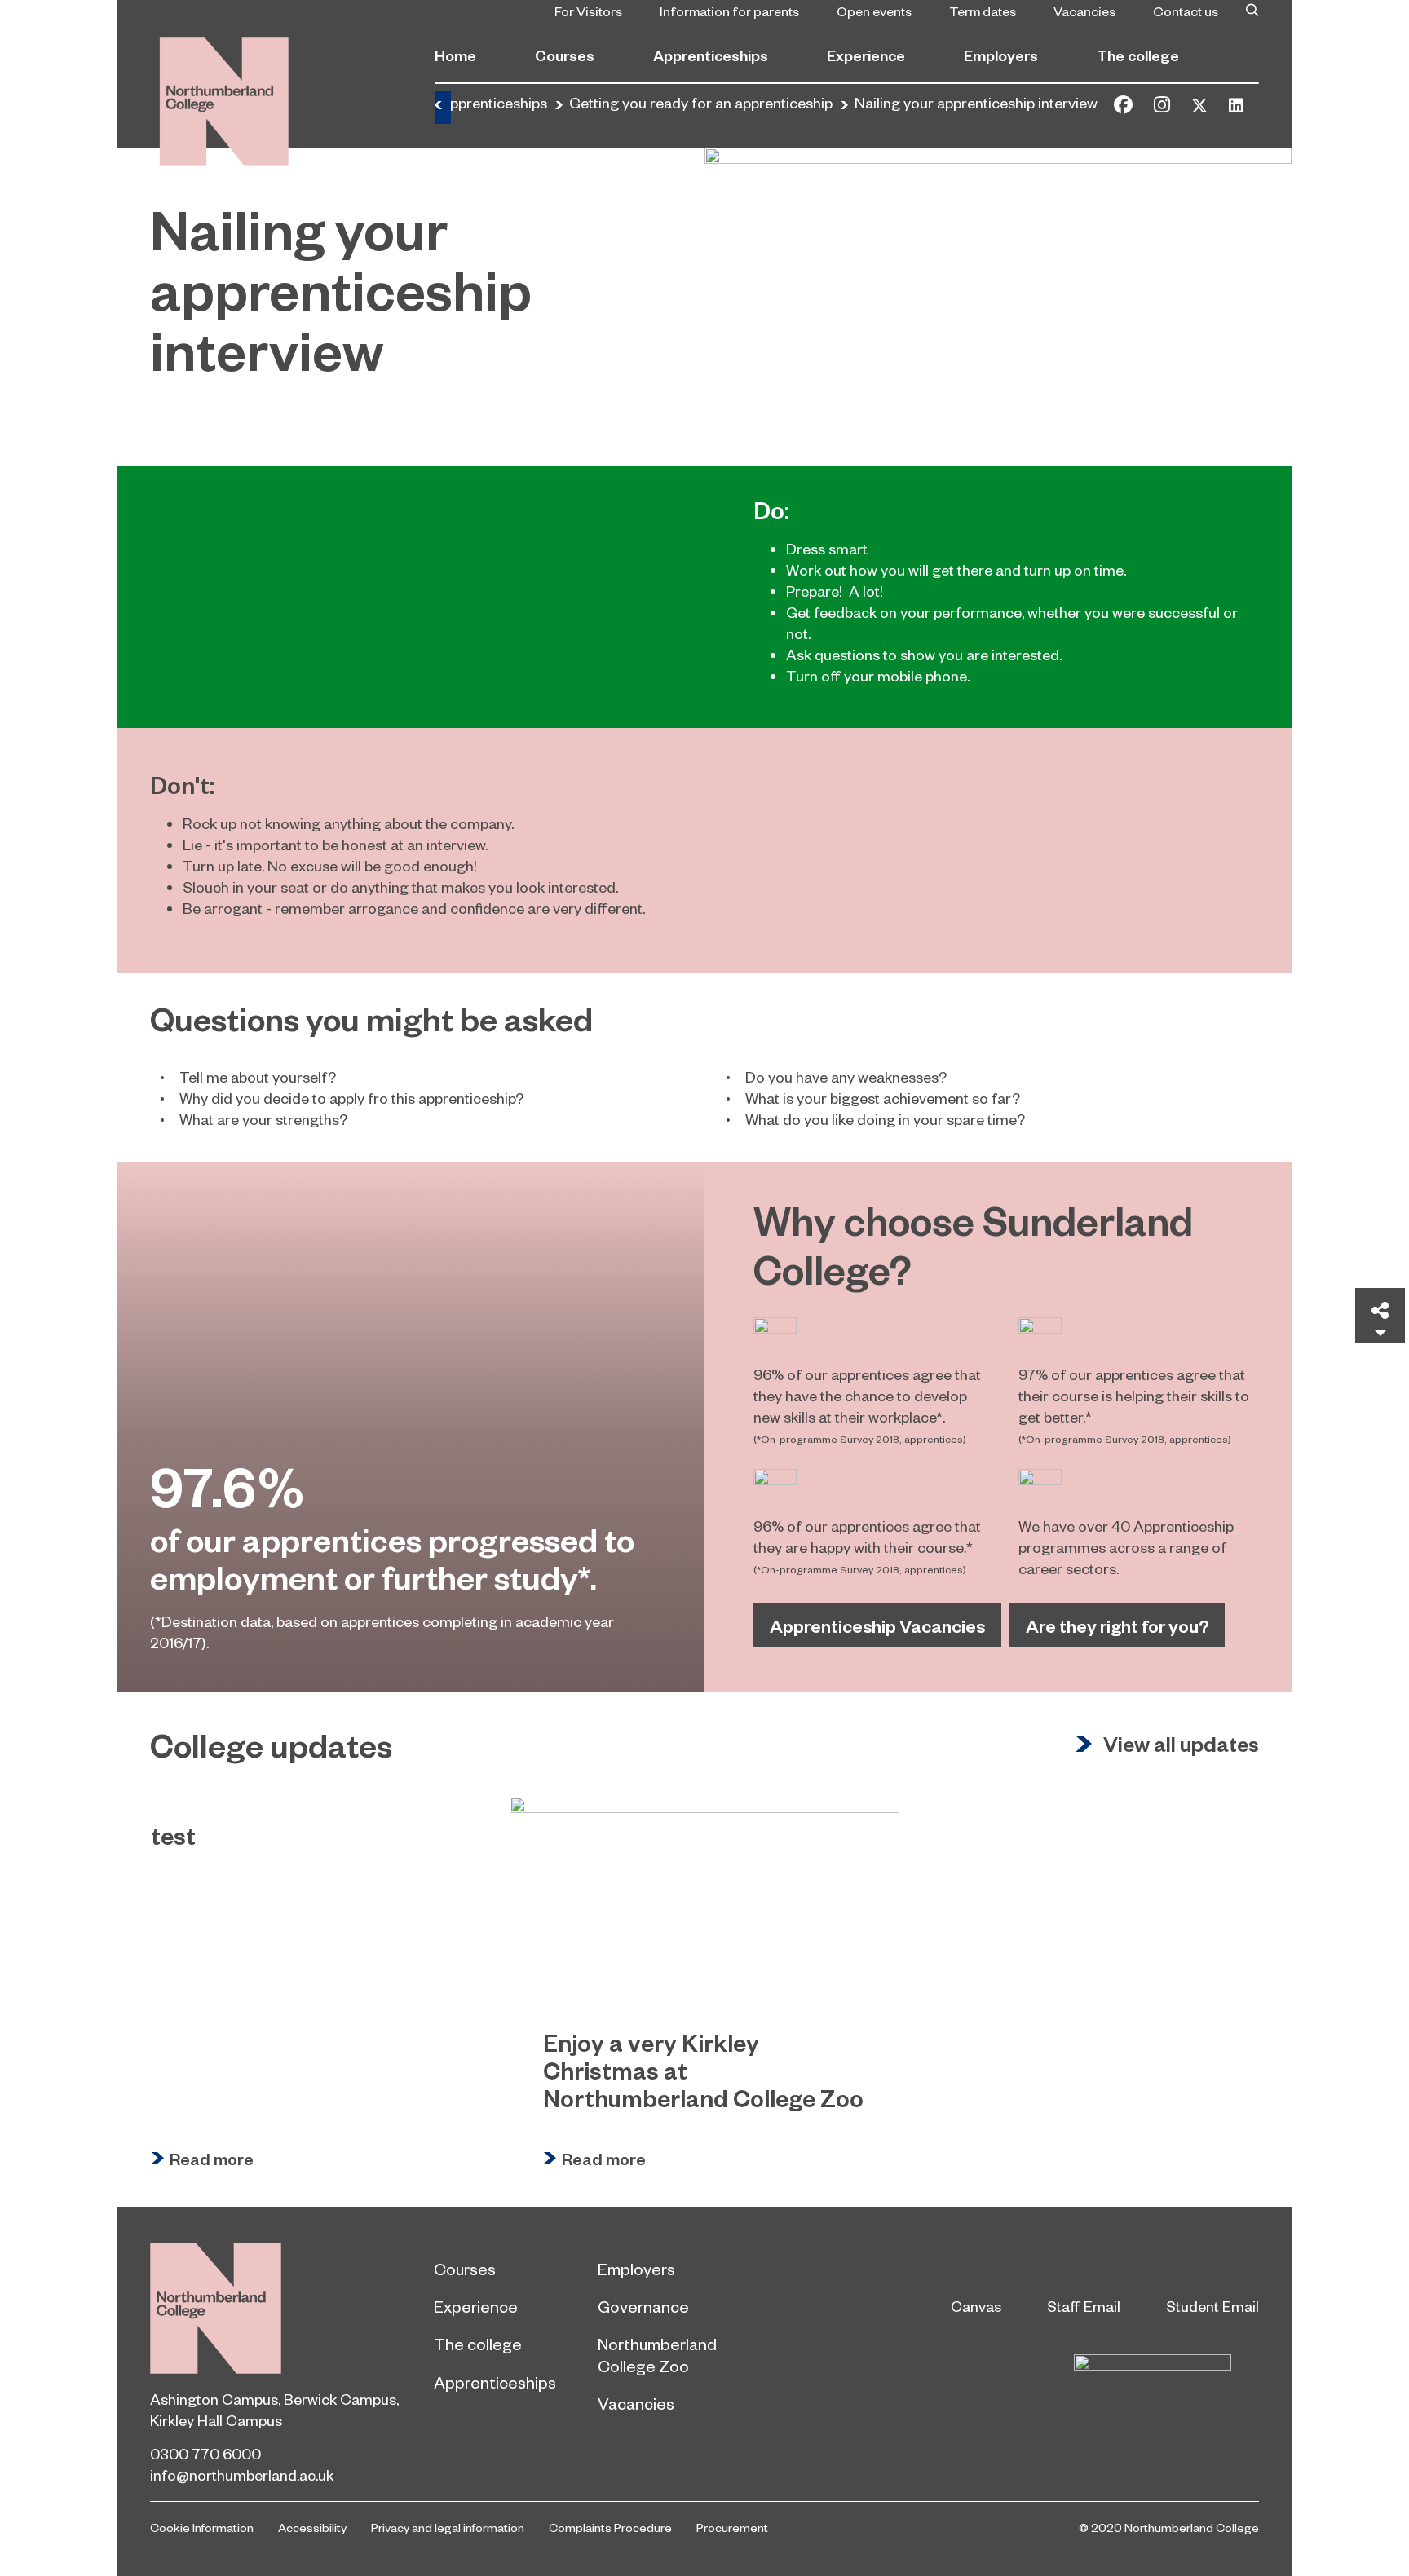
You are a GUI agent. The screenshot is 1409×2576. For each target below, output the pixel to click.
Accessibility (312, 2527)
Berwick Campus (340, 2399)
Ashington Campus (214, 2399)
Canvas (976, 2306)
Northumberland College (216, 2308)
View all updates (1181, 1745)
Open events (874, 11)
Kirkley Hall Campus (216, 2420)
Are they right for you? (1117, 1625)
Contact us (1186, 11)
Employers (1001, 55)
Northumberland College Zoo (657, 2354)
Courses (565, 55)
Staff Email (1084, 2306)
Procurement (732, 2527)
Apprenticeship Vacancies (877, 1625)
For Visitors (588, 11)
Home (455, 55)
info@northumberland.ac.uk (242, 2475)
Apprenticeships (711, 55)
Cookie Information (202, 2527)
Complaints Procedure (610, 2527)
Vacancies (1084, 11)
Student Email (1212, 2306)
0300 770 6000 (205, 2453)
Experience (866, 55)
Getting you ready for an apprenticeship (701, 102)
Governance (643, 2306)
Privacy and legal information (448, 2527)
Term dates (983, 11)
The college (1138, 55)
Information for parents (729, 11)
